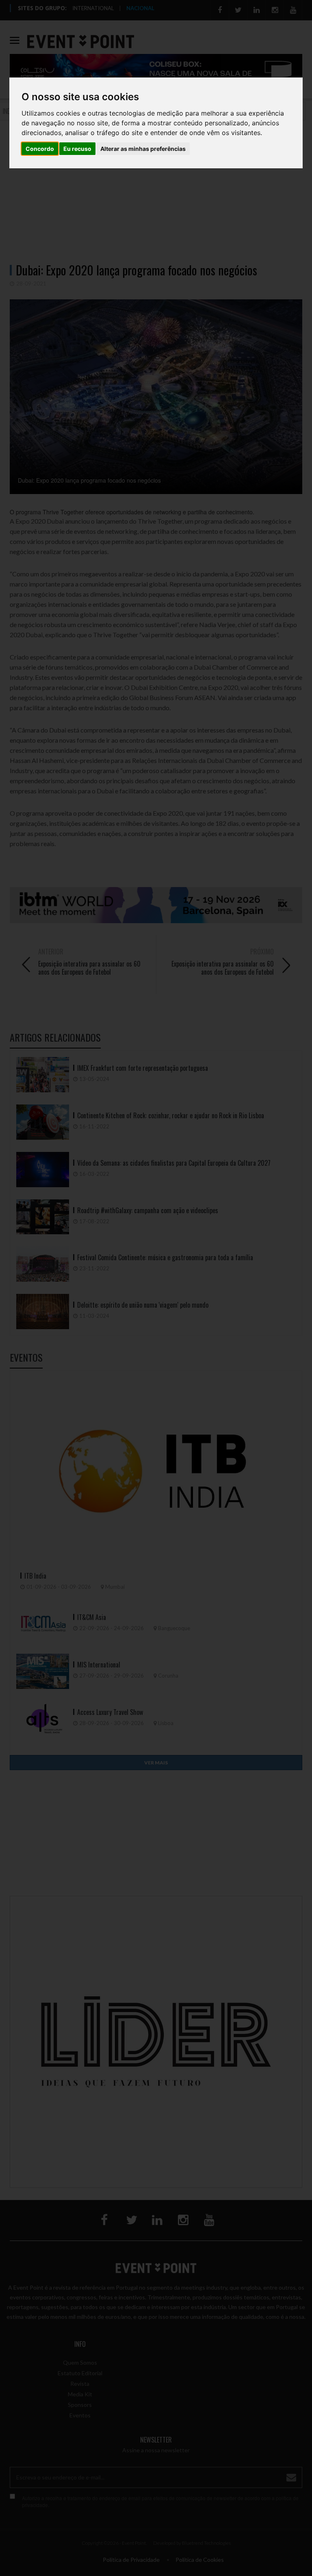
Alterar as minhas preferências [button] (143, 149)
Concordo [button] (40, 149)
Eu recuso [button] (77, 149)
